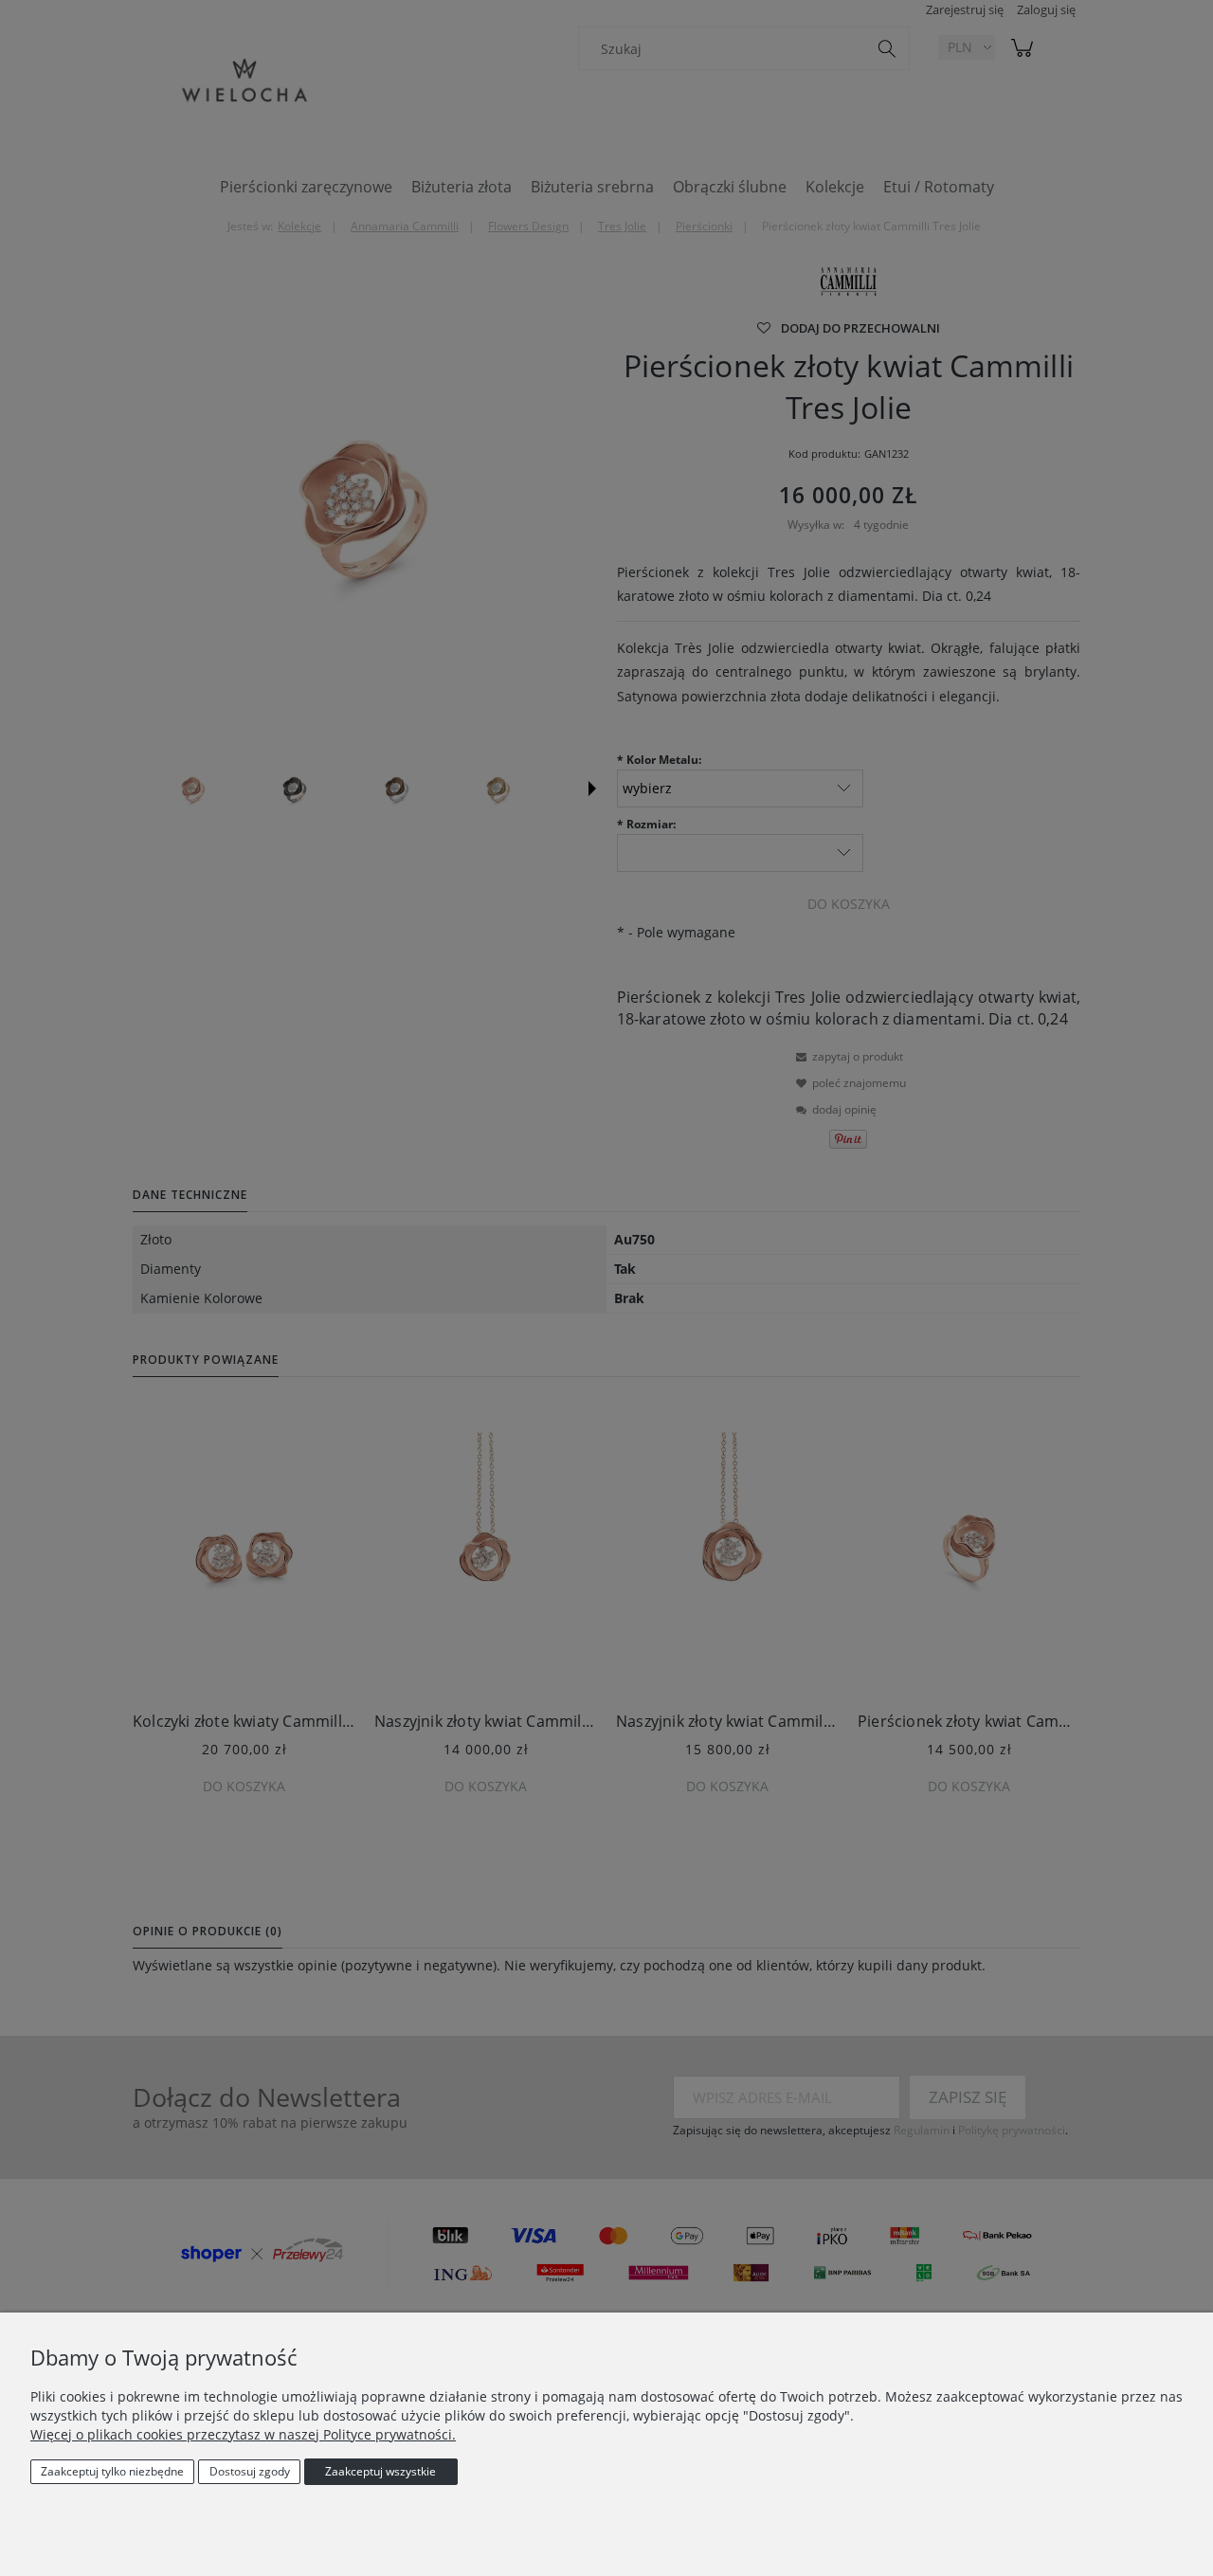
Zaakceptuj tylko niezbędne (112, 2471)
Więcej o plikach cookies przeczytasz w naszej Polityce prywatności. (243, 2434)
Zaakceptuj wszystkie (380, 2471)
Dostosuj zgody (250, 2471)
